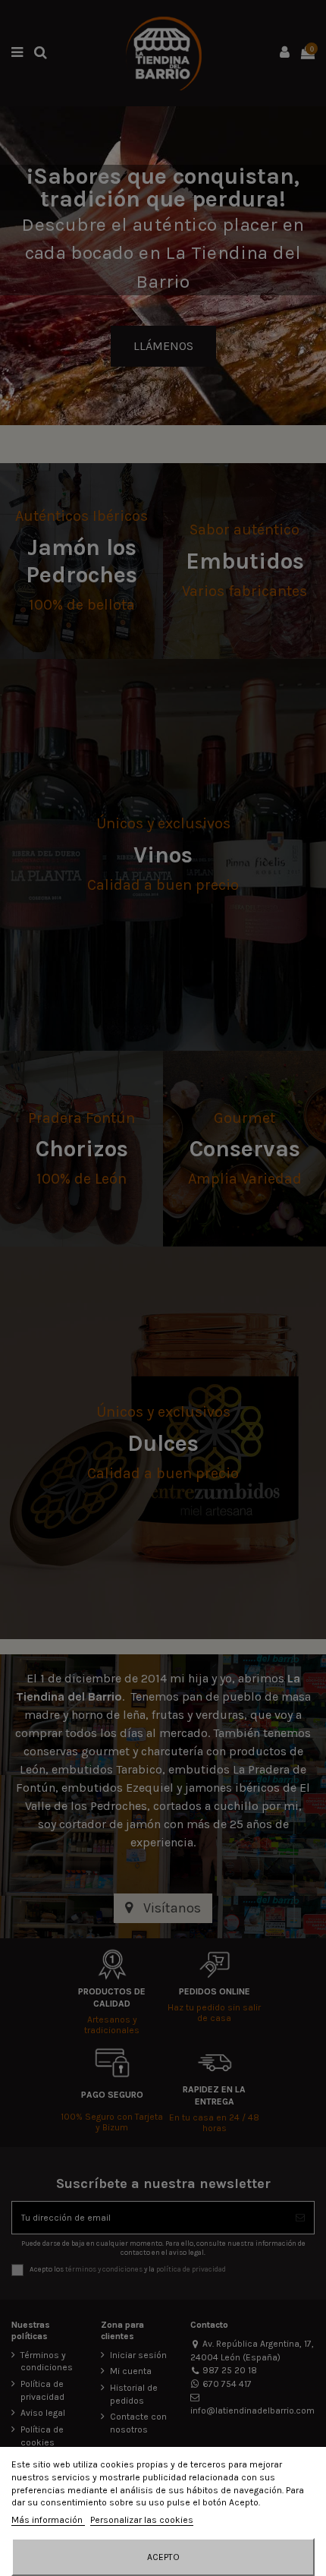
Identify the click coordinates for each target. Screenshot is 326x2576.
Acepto (163, 2557)
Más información (48, 2520)
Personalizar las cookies (142, 2520)
